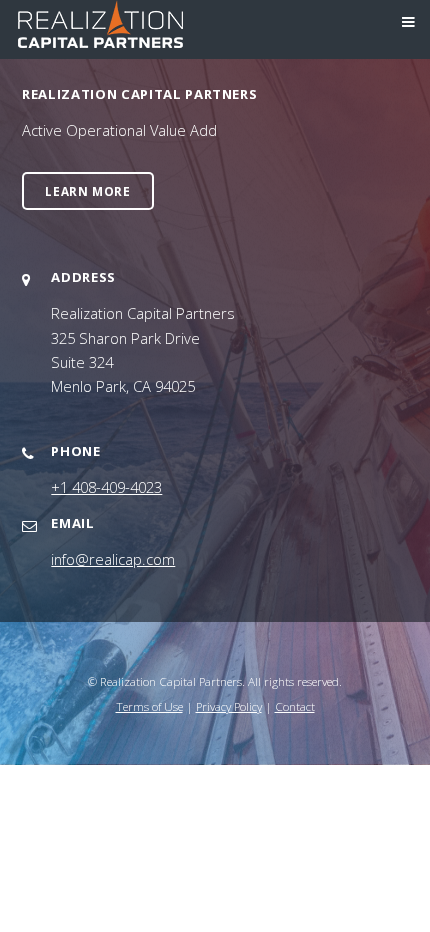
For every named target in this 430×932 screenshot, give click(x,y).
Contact (295, 706)
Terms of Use (149, 706)
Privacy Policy (229, 706)
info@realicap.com (113, 559)
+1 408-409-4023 (106, 487)
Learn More (87, 191)
